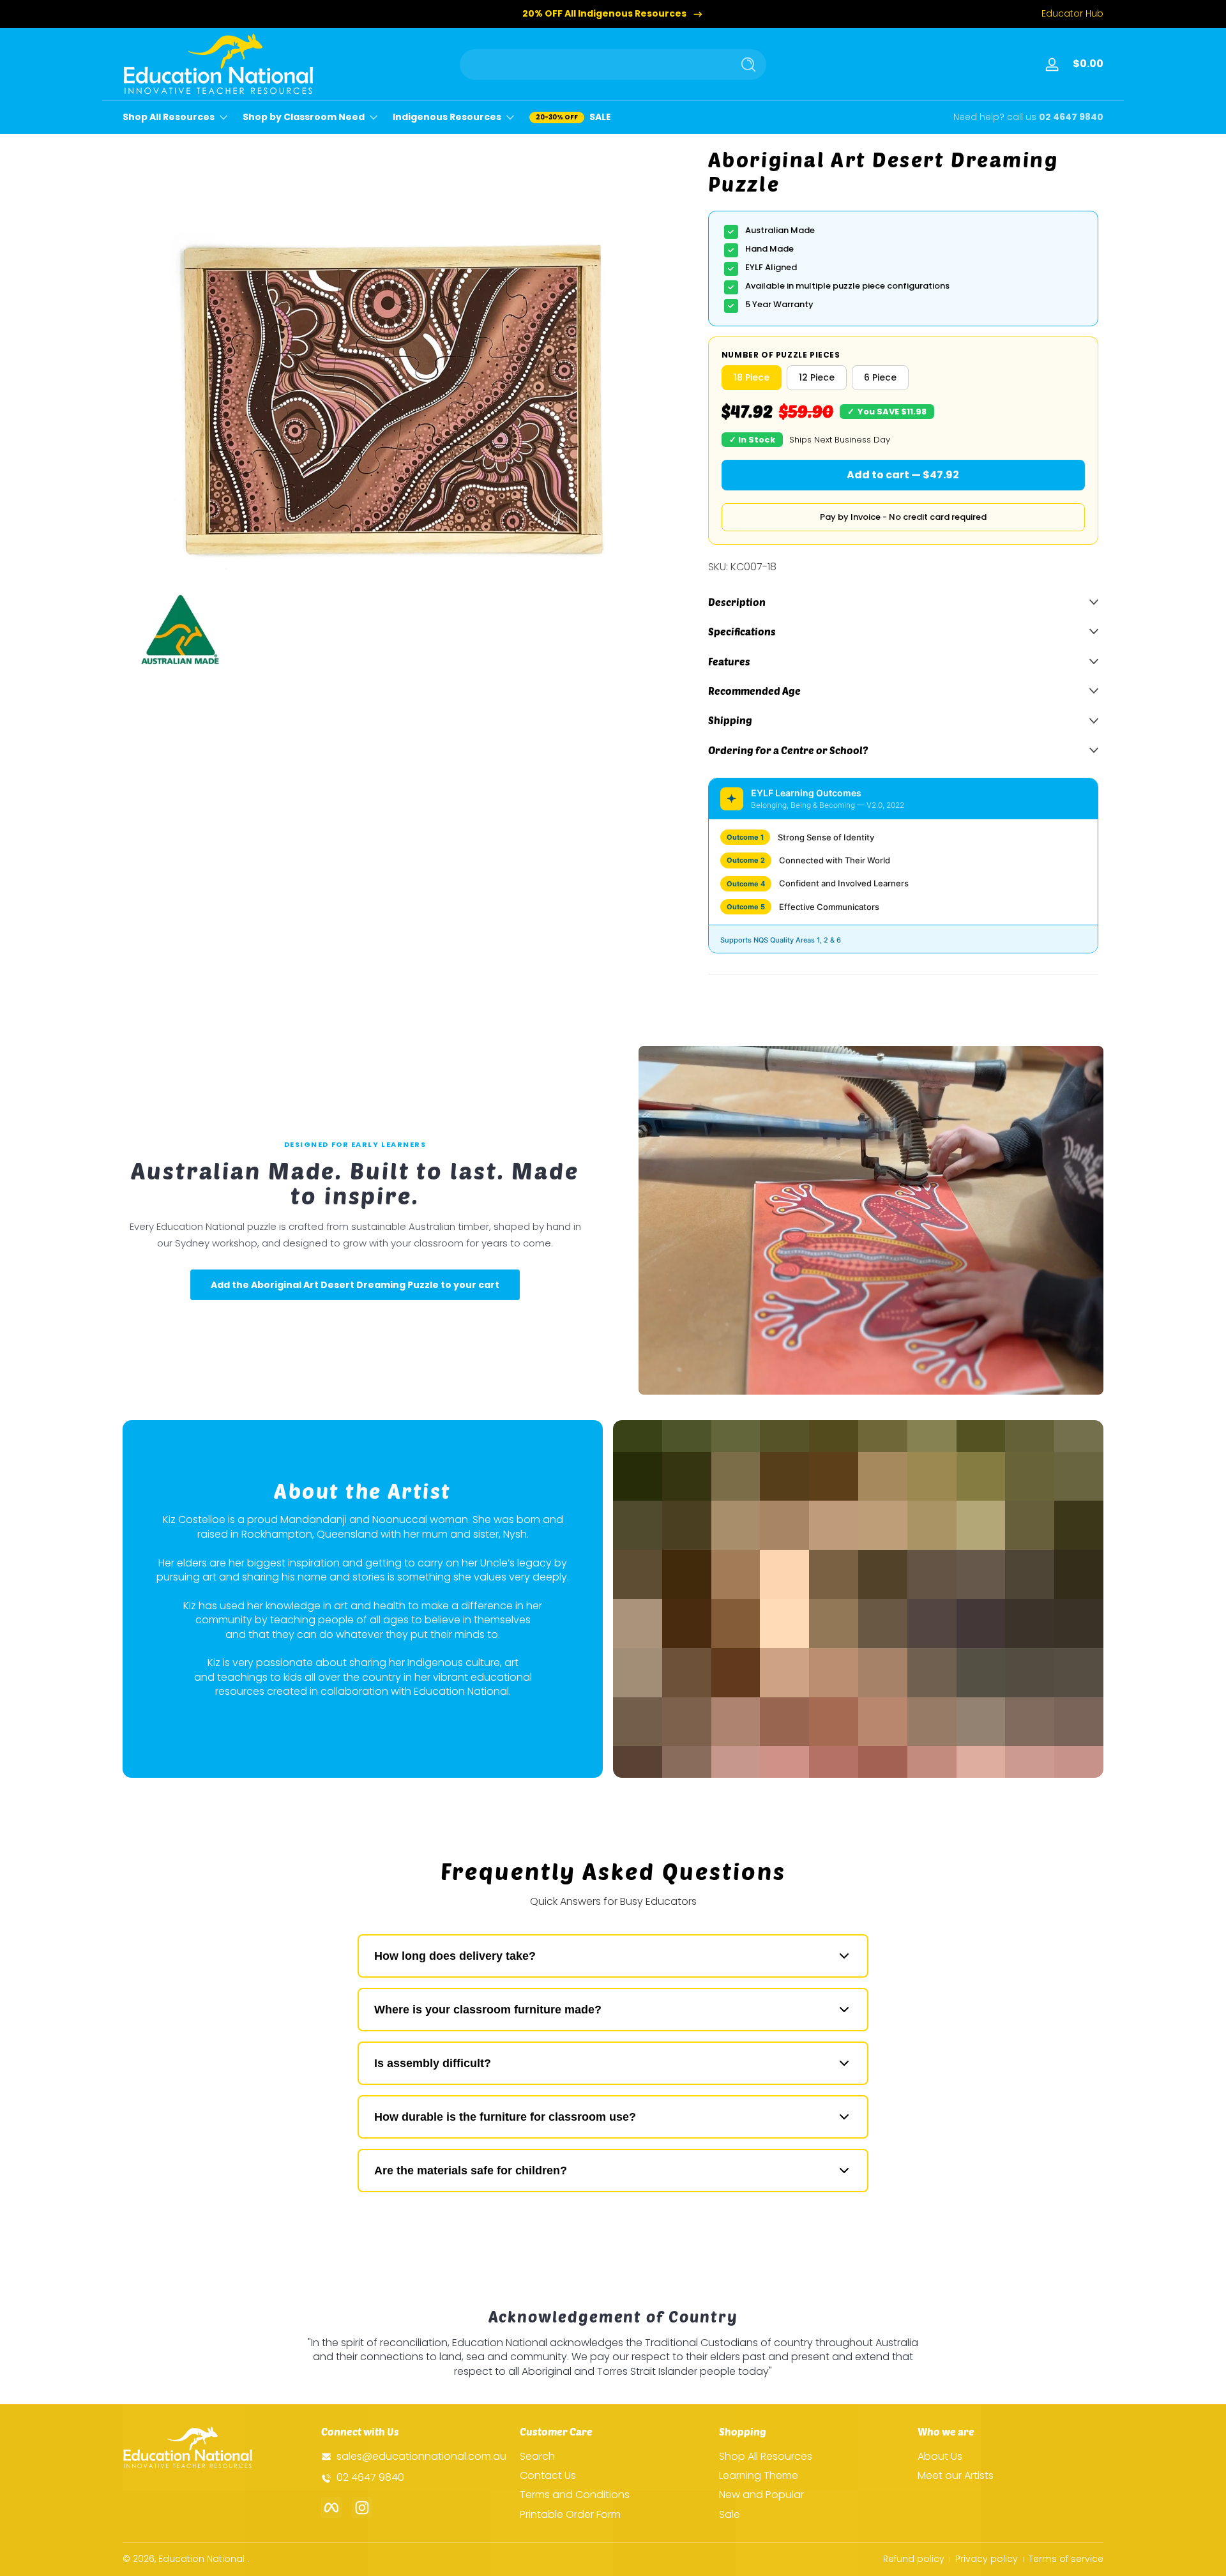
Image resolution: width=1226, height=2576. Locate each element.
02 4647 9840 (1071, 117)
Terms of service (1066, 2559)
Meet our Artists (956, 2476)
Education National (201, 2559)
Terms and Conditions (575, 2496)
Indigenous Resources (447, 117)
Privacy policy (987, 2559)
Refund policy (914, 2559)
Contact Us (548, 2476)
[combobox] (593, 64)
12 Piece (817, 377)
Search (537, 2457)
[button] (1086, 64)
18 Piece (752, 377)
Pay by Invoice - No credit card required (903, 517)
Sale (730, 2515)
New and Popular (761, 2496)
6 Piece (880, 377)
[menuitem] (613, 2457)
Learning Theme (759, 2476)
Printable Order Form (570, 2515)
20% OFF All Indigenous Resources (604, 14)
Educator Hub (1072, 14)
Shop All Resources (169, 117)
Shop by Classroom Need (304, 117)
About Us (940, 2457)
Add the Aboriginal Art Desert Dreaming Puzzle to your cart (355, 1285)
